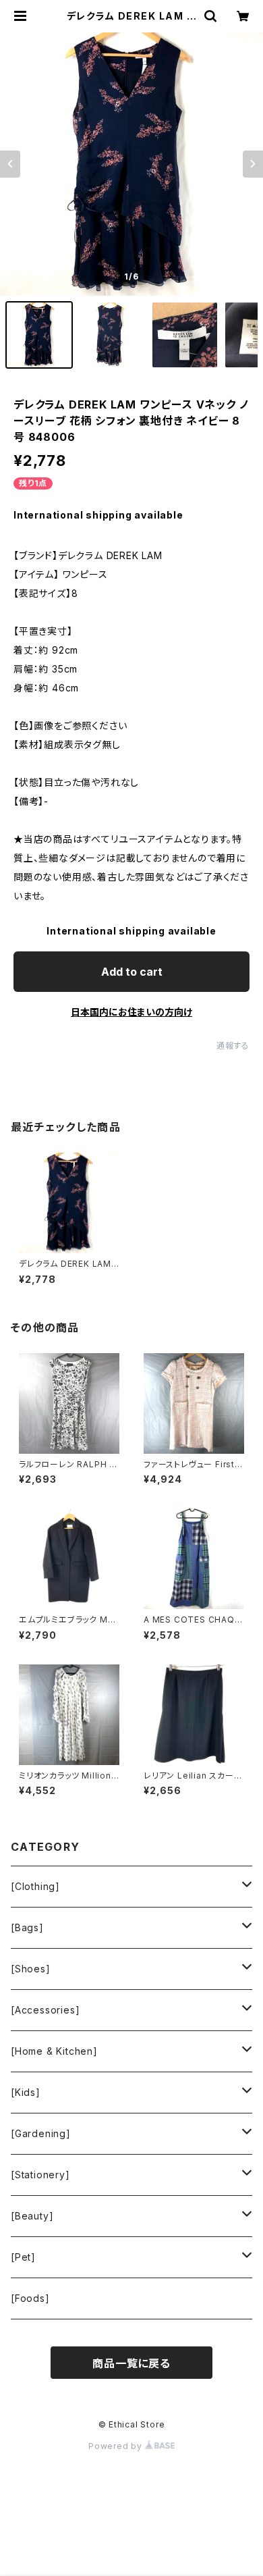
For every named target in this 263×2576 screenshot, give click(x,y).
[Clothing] (35, 1886)
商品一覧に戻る (131, 2363)
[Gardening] (41, 2133)
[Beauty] (32, 2216)
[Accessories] (45, 2010)
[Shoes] (31, 1969)
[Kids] (26, 2092)
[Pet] (23, 2257)
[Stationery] (40, 2175)
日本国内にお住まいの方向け (131, 1012)
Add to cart (132, 972)
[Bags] (27, 1927)
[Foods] (30, 2298)
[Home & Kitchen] (54, 2051)
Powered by (117, 2446)
